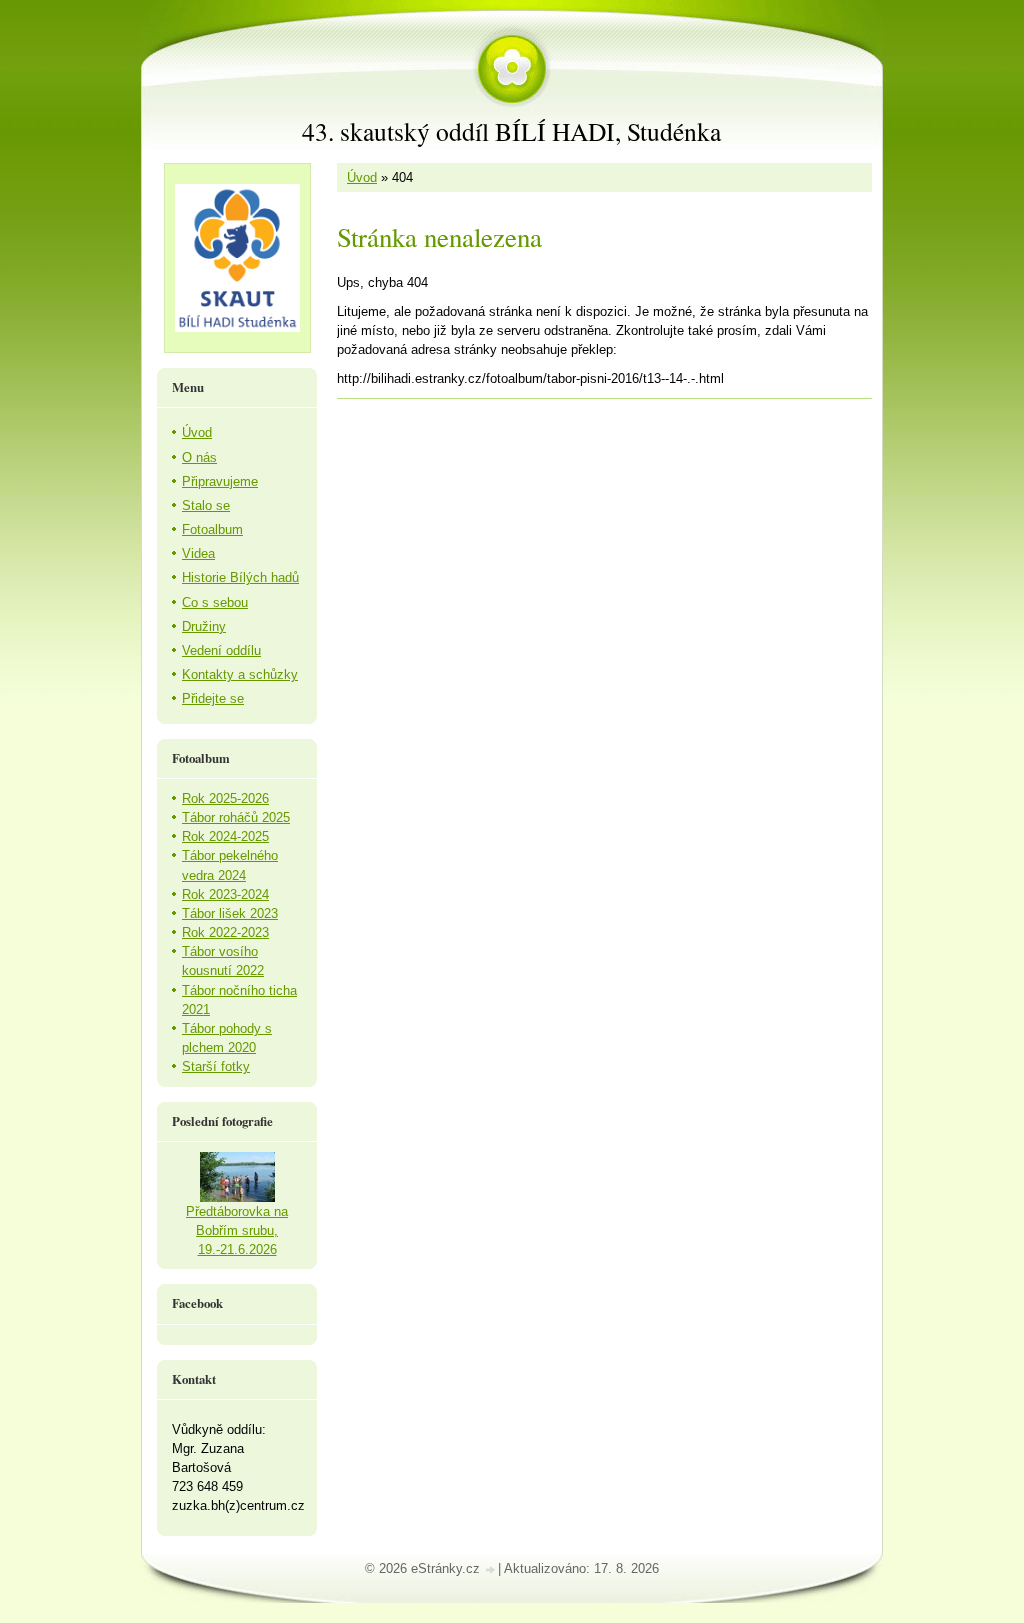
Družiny (204, 626)
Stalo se (206, 505)
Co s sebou (215, 602)
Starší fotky (216, 1066)
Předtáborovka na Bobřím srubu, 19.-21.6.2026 (237, 1230)
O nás (199, 457)
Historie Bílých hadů (240, 577)
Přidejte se (213, 698)
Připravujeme (220, 481)
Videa (198, 553)
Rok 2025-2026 (225, 798)
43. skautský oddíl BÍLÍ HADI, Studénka (511, 131)
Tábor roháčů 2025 (236, 817)
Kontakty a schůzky (240, 674)
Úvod (362, 177)
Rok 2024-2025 (225, 836)
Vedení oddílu (221, 650)
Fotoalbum (212, 529)
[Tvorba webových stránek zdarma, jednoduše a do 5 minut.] (491, 1570)
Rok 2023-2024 (225, 894)
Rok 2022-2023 (225, 932)
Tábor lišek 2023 (230, 913)
